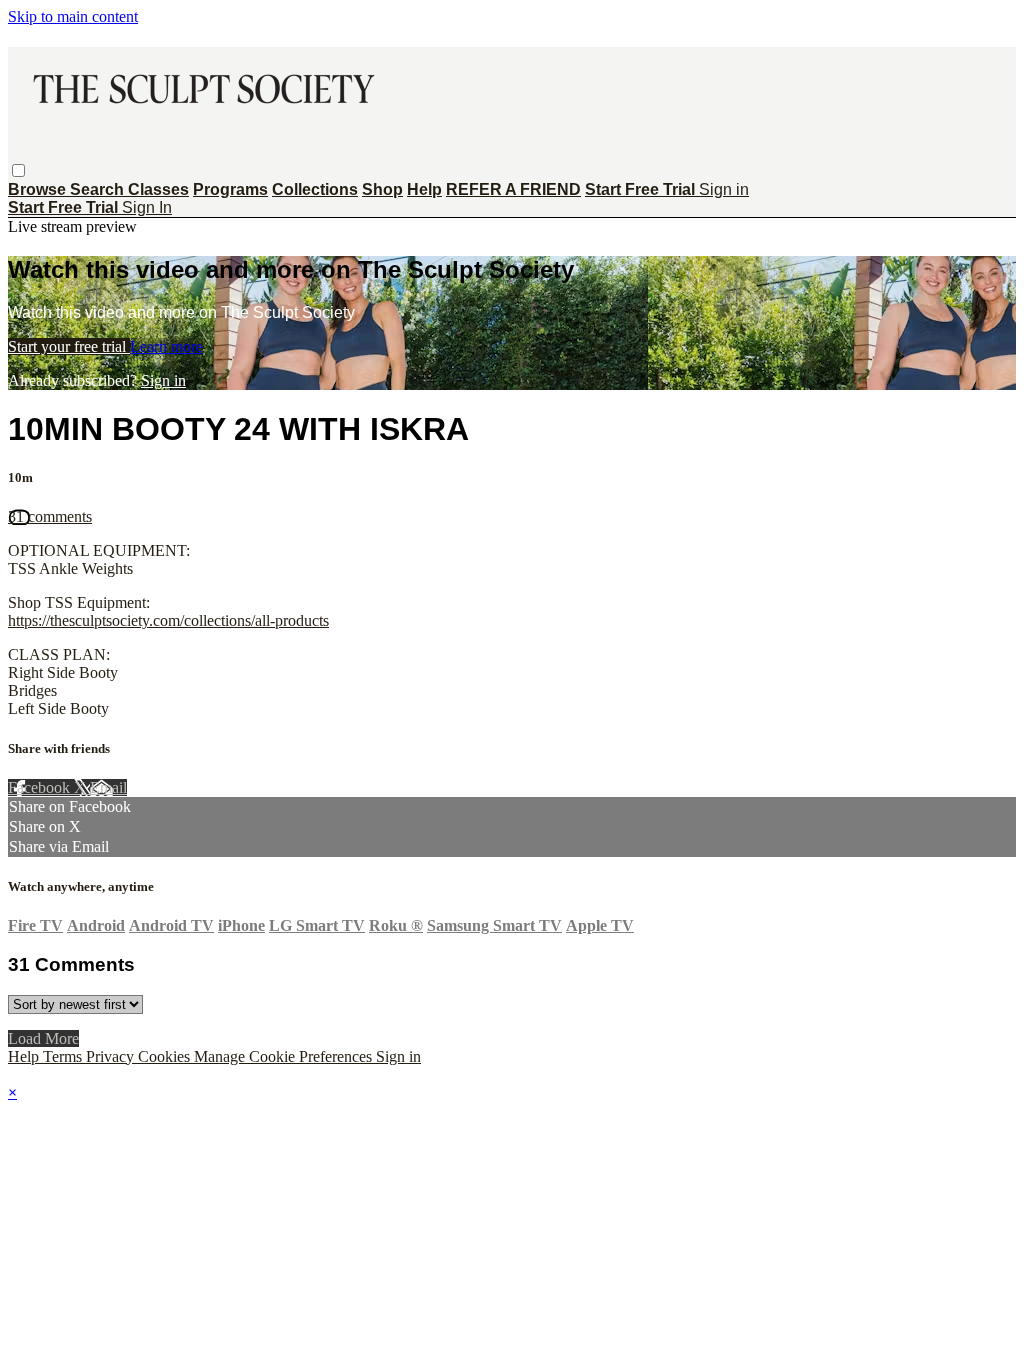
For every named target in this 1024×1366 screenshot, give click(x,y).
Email (108, 787)
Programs (230, 189)
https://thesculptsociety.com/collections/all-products (168, 620)
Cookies (166, 1056)
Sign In (147, 207)
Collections (315, 189)
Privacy (112, 1056)
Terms (64, 1056)
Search (99, 189)
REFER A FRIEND (513, 189)
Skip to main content (73, 16)
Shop (382, 189)
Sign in (724, 189)
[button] (18, 170)
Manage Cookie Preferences (285, 1056)
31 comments (50, 516)
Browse (39, 189)
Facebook (41, 787)
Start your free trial (69, 346)
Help (424, 189)
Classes (158, 189)
